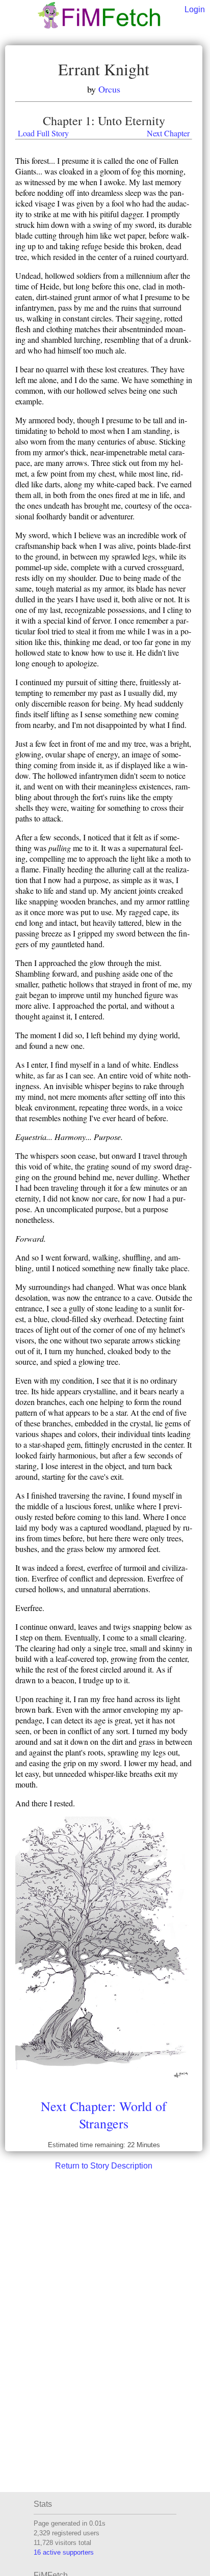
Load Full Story (43, 133)
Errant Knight (104, 69)
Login (195, 9)
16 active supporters (64, 2552)
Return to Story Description (104, 2166)
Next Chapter (168, 133)
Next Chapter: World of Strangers (104, 2115)
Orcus (109, 89)
